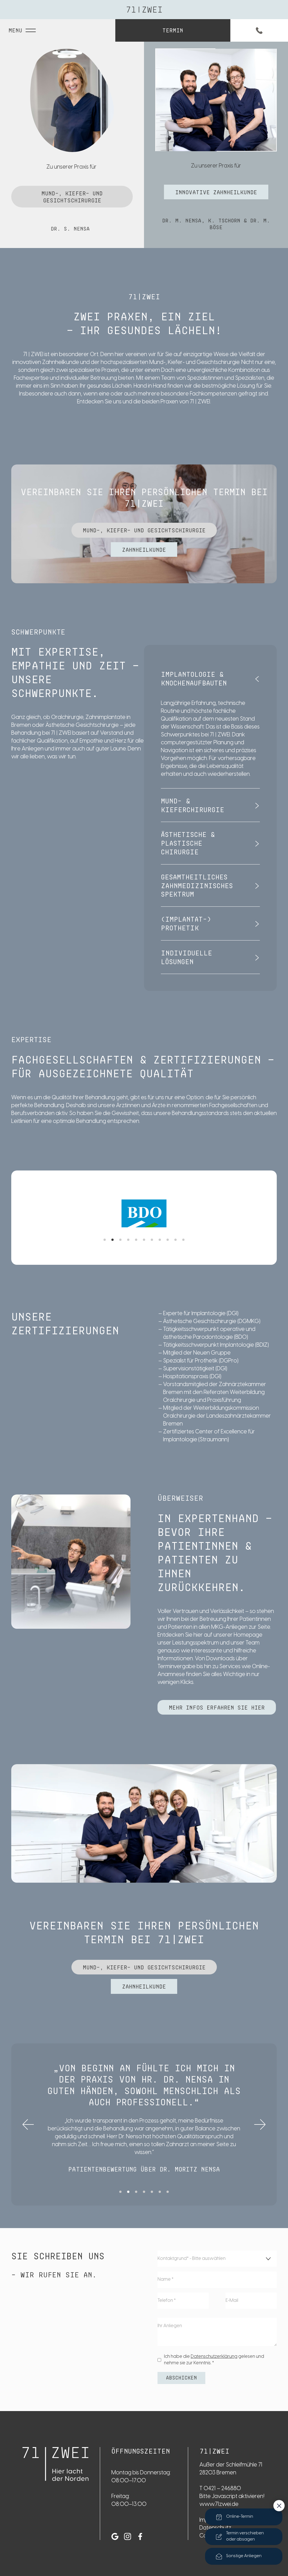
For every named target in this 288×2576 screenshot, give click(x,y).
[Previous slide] (28, 2124)
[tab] (105, 1240)
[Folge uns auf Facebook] (140, 2536)
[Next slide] (260, 2124)
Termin (173, 30)
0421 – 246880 (222, 2489)
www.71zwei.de (219, 2504)
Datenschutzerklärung (214, 2357)
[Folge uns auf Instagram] (128, 2536)
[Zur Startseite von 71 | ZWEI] (144, 10)
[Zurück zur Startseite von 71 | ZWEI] (56, 2464)
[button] (210, 679)
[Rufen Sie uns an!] (259, 30)
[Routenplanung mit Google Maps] (115, 2536)
